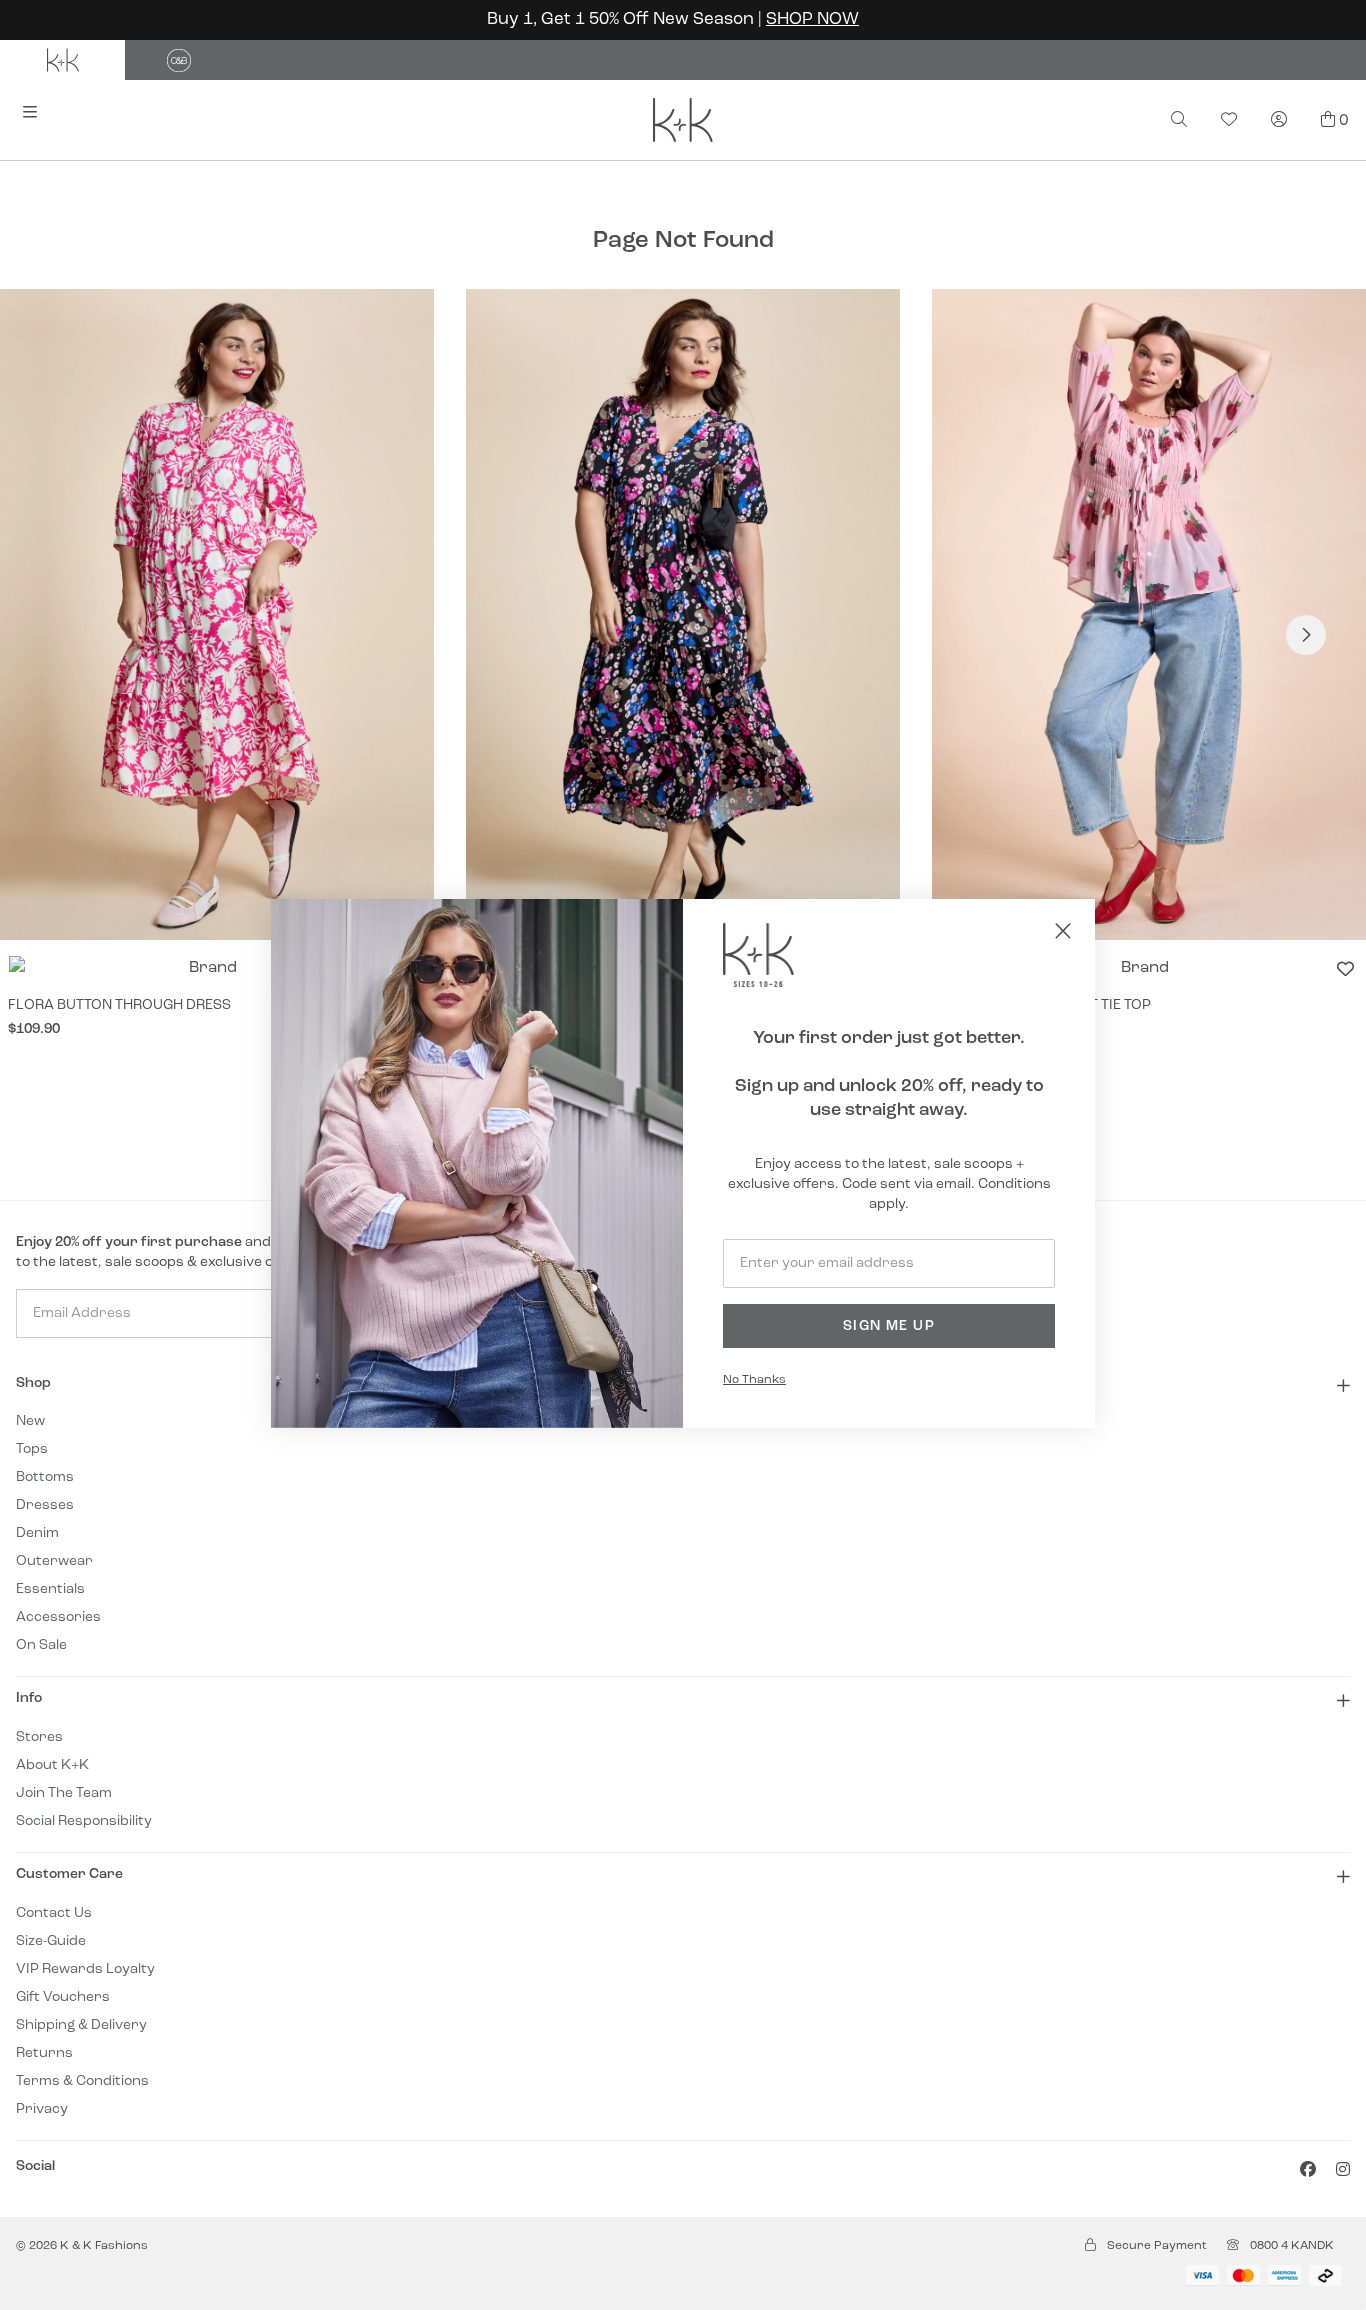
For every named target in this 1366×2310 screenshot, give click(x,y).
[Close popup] (1063, 931)
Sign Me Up (889, 1326)
